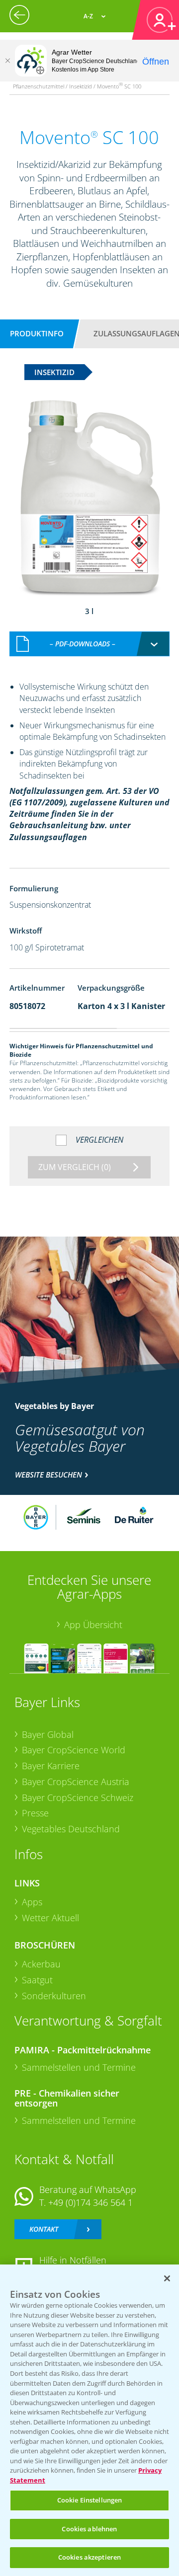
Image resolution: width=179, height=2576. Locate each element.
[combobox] (89, 644)
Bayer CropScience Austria (76, 1782)
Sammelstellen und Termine (79, 2067)
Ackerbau (41, 1964)
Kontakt (44, 2229)
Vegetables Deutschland (71, 1829)
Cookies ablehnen (89, 2529)
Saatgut (37, 1980)
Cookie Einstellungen (90, 2500)
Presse (35, 1813)
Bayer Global (48, 1734)
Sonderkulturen (54, 1996)
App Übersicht (93, 1625)
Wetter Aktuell (50, 1918)
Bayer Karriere (51, 1766)
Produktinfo (37, 333)
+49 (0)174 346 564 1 (90, 2202)
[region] (89, 2420)
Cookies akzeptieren (89, 2557)
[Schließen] (7, 61)
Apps (32, 1902)
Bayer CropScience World (74, 1750)
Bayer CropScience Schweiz (78, 1797)
